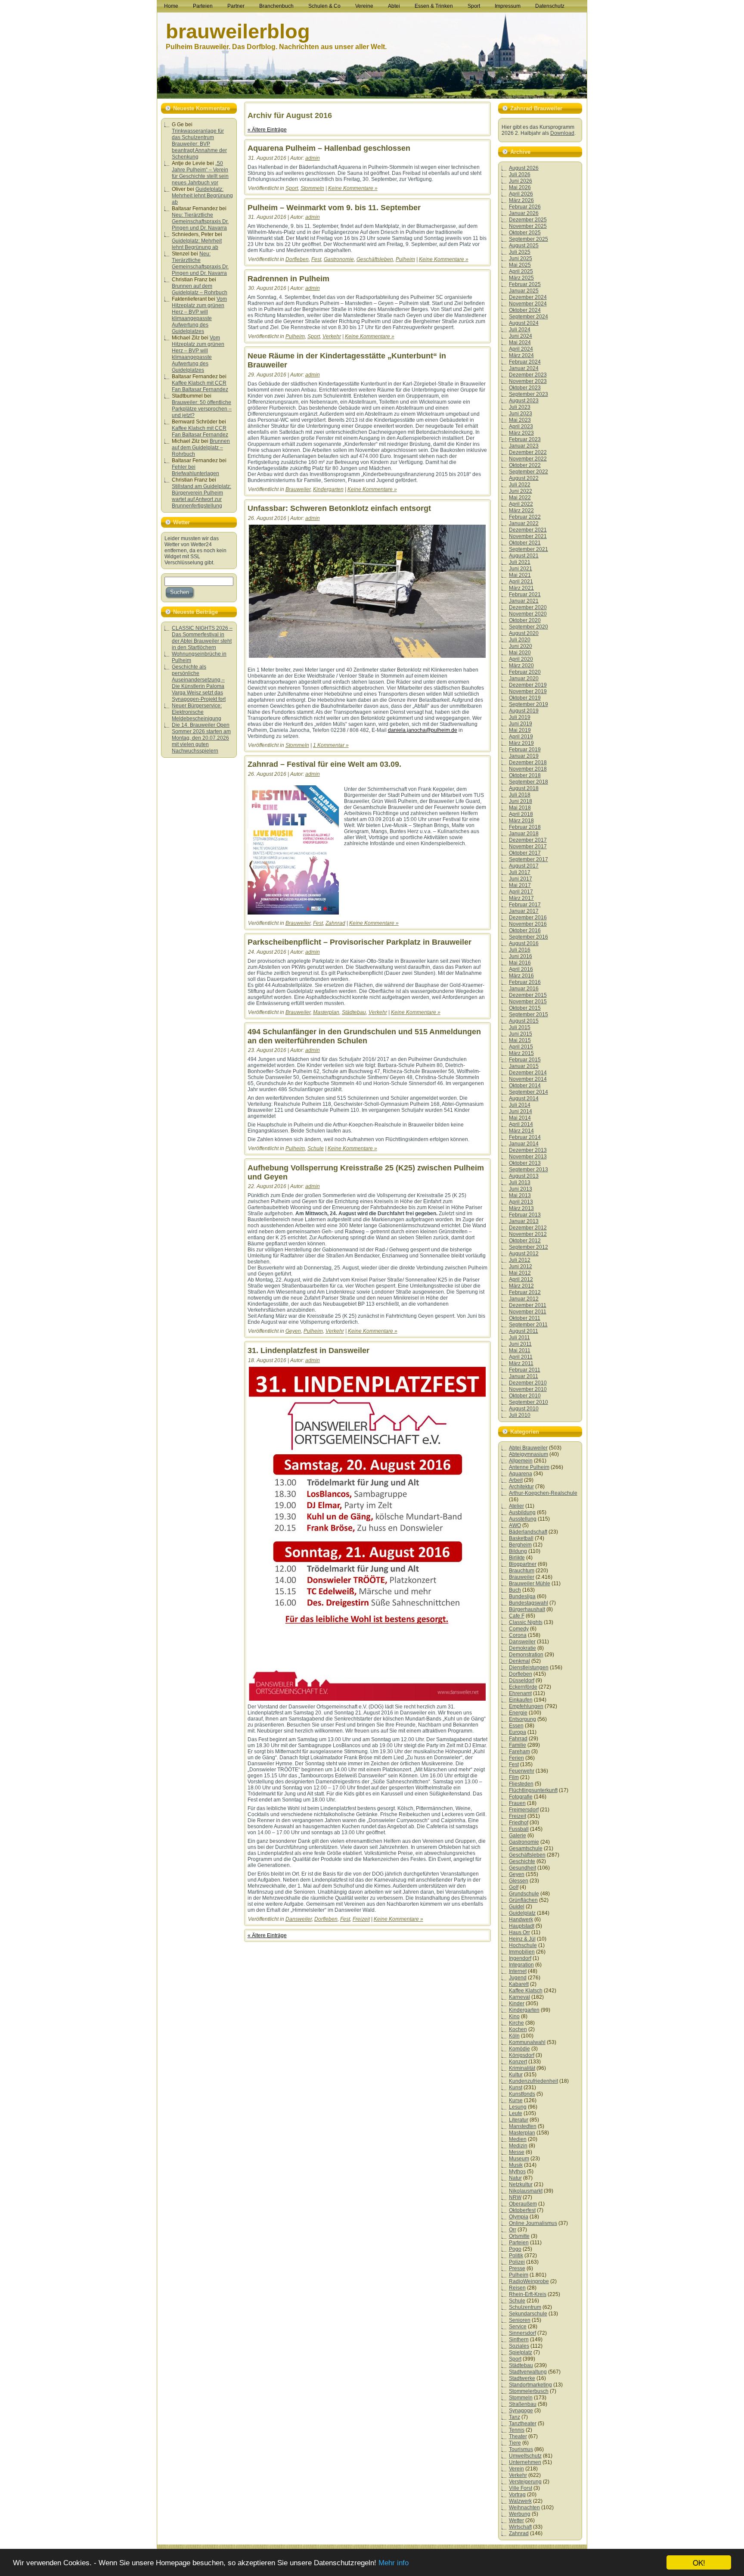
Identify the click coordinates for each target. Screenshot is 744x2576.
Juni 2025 (521, 258)
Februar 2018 (525, 827)
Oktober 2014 (525, 1086)
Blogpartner (523, 1564)
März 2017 (521, 898)
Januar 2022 (524, 523)
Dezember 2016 (528, 918)
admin (313, 158)
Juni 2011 (520, 1344)
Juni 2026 (521, 181)
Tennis (517, 2430)
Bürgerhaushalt (527, 1609)
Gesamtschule (526, 1848)
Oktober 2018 (525, 775)
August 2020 (524, 633)
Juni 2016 (521, 956)
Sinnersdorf (522, 2333)
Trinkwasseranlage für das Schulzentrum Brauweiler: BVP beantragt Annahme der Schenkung (199, 144)
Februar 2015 (525, 1060)
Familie (518, 1745)
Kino (514, 2016)
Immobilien (522, 1952)
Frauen (517, 1803)
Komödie (519, 2049)
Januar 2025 (524, 291)
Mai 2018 (520, 808)
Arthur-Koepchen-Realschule (543, 1493)
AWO (515, 1525)
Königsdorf (522, 2055)
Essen (516, 1726)
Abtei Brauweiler (528, 1448)
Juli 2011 (519, 1338)
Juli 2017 (520, 872)
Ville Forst (521, 2488)
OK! (699, 2562)
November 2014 (528, 1079)
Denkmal (519, 1661)
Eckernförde (523, 1687)
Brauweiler (298, 489)
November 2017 (528, 846)
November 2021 (528, 536)
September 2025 (529, 239)
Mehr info (394, 2563)
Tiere (515, 2443)
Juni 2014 (521, 1111)
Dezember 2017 (528, 840)
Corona (518, 1635)
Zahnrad (335, 923)
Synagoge (521, 2411)
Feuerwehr (522, 1771)
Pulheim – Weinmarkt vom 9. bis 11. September (334, 208)
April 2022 (521, 504)
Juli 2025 (520, 252)
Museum (519, 2159)
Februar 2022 (525, 517)
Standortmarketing (530, 2385)
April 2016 (521, 969)
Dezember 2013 (528, 1150)
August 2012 (524, 1254)
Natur (515, 2178)
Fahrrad (518, 1739)
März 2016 (521, 976)
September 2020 (529, 627)
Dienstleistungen (529, 1668)
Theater (518, 2436)
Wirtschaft (520, 2527)
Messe (517, 2152)
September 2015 (529, 1014)
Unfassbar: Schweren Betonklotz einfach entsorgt (339, 508)
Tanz (515, 2417)
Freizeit (361, 1919)
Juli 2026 (520, 174)
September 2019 (529, 704)
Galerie (518, 1836)
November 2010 (528, 1389)
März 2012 (521, 1286)
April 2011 (521, 1357)
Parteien (519, 2243)
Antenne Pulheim (529, 1467)
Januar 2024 (524, 368)
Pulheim (405, 259)
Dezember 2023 (528, 375)
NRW (515, 2197)
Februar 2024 (525, 362)
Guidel (517, 1907)
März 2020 (521, 666)
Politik (516, 2256)
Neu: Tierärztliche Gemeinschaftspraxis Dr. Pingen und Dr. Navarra (200, 221)
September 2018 (529, 782)
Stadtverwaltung (528, 2372)
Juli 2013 (520, 1182)
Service (518, 2327)
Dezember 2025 (528, 220)
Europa (518, 1732)
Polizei (517, 2262)
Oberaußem (523, 2204)
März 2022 (521, 510)
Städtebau (354, 1012)
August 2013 (524, 1176)
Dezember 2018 (528, 762)
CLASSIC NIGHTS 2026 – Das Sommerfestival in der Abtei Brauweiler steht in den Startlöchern (202, 638)
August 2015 (524, 1021)
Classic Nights (526, 1622)
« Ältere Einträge (267, 130)
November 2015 (528, 1002)
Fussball (519, 1829)
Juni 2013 (521, 1189)
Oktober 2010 (525, 1396)
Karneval (519, 1997)
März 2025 (521, 278)
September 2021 (529, 549)
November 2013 (528, 1157)
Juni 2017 (521, 879)
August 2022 (524, 478)
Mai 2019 (520, 730)
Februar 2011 (525, 1370)
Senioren (520, 2320)
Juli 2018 (520, 795)
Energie (518, 1713)
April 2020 (521, 659)
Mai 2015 (520, 1040)
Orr (513, 2230)
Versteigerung (525, 2482)
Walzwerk (520, 2501)
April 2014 (521, 1124)
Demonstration (526, 1655)
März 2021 (521, 588)
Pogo (515, 2249)
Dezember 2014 (528, 1073)
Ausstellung (523, 1519)
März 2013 (521, 1208)
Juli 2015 (520, 1027)
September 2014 (529, 1092)
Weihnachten (524, 2508)
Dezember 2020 (528, 607)
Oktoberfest (522, 2210)
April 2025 (521, 271)
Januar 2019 (524, 756)
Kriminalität (522, 2068)
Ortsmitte (519, 2236)
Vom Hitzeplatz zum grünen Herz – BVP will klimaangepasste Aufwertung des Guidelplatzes (199, 315)
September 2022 (529, 472)
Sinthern (519, 2340)
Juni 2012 (521, 1266)
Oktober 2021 (525, 543)
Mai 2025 (520, 265)
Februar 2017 (525, 905)
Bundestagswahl (529, 1603)
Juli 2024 (520, 330)
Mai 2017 (520, 885)
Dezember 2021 (528, 530)
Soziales (519, 2346)
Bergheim (520, 1545)
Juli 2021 (520, 562)
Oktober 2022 (525, 465)
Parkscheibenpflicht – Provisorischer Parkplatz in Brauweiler (360, 942)
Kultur (516, 2075)
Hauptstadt (522, 1926)
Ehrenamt (520, 1693)
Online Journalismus (533, 2223)
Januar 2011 (524, 1376)
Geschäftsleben (375, 259)
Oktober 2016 (525, 930)
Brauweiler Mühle (530, 1584)
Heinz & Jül (522, 1939)
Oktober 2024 (525, 310)
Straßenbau (523, 2404)
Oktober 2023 (525, 388)
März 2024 (521, 355)
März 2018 (521, 821)
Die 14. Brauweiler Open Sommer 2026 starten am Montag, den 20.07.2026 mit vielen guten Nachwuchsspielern (201, 738)
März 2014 (521, 1131)
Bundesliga (522, 1596)
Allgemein (521, 1461)
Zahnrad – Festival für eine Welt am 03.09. (324, 764)
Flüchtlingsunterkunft (533, 1790)
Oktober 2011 (525, 1318)
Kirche (516, 2023)
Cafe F (517, 1616)
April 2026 (521, 194)
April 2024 (521, 349)
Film (514, 1777)
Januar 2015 (524, 1066)
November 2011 (528, 1312)
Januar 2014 (524, 1144)
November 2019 (528, 691)
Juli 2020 (520, 640)
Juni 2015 (521, 1034)
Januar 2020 (524, 678)
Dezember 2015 (528, 995)
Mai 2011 (520, 1350)
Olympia (519, 2217)
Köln (514, 2036)
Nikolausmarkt (526, 2191)
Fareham (519, 1752)
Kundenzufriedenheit (533, 2081)
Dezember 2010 (528, 1383)
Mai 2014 (520, 1118)
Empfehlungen (526, 1706)
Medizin (518, 2146)
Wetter (516, 2520)
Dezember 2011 (528, 1305)
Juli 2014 (520, 1105)
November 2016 (528, 924)
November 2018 (528, 769)
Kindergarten (328, 489)
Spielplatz (521, 2352)
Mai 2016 (520, 963)
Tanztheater (523, 2424)
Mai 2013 (520, 1195)
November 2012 (528, 1234)
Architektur (521, 1487)
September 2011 (528, 1325)
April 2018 (521, 814)
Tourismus (521, 2449)
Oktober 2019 (525, 698)
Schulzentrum (525, 2307)
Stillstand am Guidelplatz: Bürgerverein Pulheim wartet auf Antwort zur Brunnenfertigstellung (201, 496)
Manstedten (523, 2126)
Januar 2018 (524, 834)
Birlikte (517, 1558)
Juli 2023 (520, 407)
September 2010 (529, 1402)
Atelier (516, 1506)
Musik (516, 2165)
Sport (292, 188)
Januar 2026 (524, 213)
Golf (514, 1887)
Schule (316, 1148)
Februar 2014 (525, 1137)
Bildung (518, 1551)
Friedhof (519, 1823)
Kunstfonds (522, 2094)
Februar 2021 (525, 594)
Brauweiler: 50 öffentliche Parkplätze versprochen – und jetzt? (202, 409)
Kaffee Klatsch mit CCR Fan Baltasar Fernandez (200, 386)
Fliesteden (521, 1784)
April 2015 (521, 1047)
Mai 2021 (520, 575)
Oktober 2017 (525, 853)
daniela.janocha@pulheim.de (423, 730)
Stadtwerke (522, 2378)
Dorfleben (297, 259)
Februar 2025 (525, 284)
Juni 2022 (521, 491)
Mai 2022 (520, 498)
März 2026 (521, 200)
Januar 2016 (524, 989)
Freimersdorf (524, 1810)
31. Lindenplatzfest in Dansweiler (308, 1350)
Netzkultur (521, 2184)
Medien (518, 2139)
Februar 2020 (525, 672)
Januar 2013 (524, 1221)
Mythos (517, 2172)
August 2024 (524, 323)
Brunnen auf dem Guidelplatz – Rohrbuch (200, 289)
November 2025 (528, 226)
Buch (515, 1590)
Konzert (518, 2062)
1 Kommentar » (331, 745)
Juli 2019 (520, 717)
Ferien (516, 1758)
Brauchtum (522, 1571)
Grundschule (524, 1894)
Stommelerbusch (529, 2391)
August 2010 (524, 1409)
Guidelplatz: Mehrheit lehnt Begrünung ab (202, 196)
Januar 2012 (524, 1299)
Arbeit (516, 1480)
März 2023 (521, 433)
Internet (518, 1971)
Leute (516, 2113)
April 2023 (521, 426)
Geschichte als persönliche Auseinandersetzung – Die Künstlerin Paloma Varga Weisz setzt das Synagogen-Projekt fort (199, 683)
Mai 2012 (520, 1273)
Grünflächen (523, 1900)
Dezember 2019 (528, 685)
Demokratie (522, 1648)
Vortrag (517, 2495)
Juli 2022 (520, 485)
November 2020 (528, 614)
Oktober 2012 (525, 1241)
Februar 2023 (525, 439)
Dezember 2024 (528, 297)
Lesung (518, 2107)
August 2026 (524, 168)
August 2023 (524, 401)
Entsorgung (522, 1719)
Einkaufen (521, 1700)
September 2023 (529, 394)
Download (562, 133)
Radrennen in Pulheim (288, 279)
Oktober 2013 (525, 1163)
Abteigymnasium (529, 1454)
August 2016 (524, 943)
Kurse (516, 2100)
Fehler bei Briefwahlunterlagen (195, 470)
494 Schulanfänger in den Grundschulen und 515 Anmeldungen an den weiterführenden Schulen (364, 1036)
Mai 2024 (520, 342)
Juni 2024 (521, 336)
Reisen (517, 2288)
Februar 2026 (525, 207)
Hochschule (523, 1945)
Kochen (518, 2029)
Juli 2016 (520, 950)
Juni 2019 (521, 724)
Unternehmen (525, 2462)
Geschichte (522, 1861)
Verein (516, 2469)
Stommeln (312, 188)
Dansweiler (299, 1919)
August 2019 (524, 711)
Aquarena (521, 1474)
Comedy (519, 1629)
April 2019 (521, 737)
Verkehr (332, 336)
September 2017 (529, 859)
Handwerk (521, 1920)
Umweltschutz (525, 2456)
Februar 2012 (525, 1292)
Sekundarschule (528, 2314)
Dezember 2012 (528, 1228)
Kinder (517, 2004)
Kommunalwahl (527, 2042)
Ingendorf (520, 1958)
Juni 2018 (521, 801)
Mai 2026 (520, 187)
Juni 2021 (521, 569)
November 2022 (528, 459)
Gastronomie (339, 259)
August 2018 (524, 788)
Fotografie (521, 1797)
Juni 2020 (521, 646)
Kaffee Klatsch (526, 1991)
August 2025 (524, 246)
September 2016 (529, 937)
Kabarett (519, 1984)
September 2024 (529, 317)
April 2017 (521, 892)
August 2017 (524, 866)
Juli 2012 (520, 1260)
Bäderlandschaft (528, 1532)
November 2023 (528, 381)
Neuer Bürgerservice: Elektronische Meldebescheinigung (197, 712)
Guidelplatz (522, 1913)
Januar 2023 (524, 446)
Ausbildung (522, 1512)
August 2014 (524, 1098)
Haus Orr (519, 1932)
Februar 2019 (525, 750)
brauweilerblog (238, 31)
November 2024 (528, 304)
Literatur (519, 2120)
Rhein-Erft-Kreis (528, 2294)
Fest (316, 259)
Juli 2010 (520, 1415)
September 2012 (529, 1247)
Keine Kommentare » (353, 188)
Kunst (516, 2088)
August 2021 (524, 556)
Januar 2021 (524, 601)
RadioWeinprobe (529, 2281)
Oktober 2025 (525, 233)
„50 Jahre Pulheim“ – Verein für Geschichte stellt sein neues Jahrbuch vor (200, 173)
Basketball (521, 1538)
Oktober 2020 (525, 620)
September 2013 (529, 1170)
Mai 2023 (520, 420)
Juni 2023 (521, 414)
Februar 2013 (525, 1215)
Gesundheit (522, 1868)
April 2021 (521, 582)
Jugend (518, 1978)
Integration (521, 1965)
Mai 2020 (520, 653)
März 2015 (521, 1053)
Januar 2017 (524, 911)
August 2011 (524, 1331)
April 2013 (521, 1202)
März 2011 (521, 1363)
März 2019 (521, 743)
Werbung (520, 2514)
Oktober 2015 (525, 1008)
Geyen (293, 1331)
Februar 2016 (525, 982)
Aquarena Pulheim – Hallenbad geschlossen (329, 148)
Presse (517, 2268)
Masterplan (326, 1012)
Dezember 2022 (528, 452)
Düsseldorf (522, 1680)
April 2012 (521, 1279)
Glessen (519, 1881)
